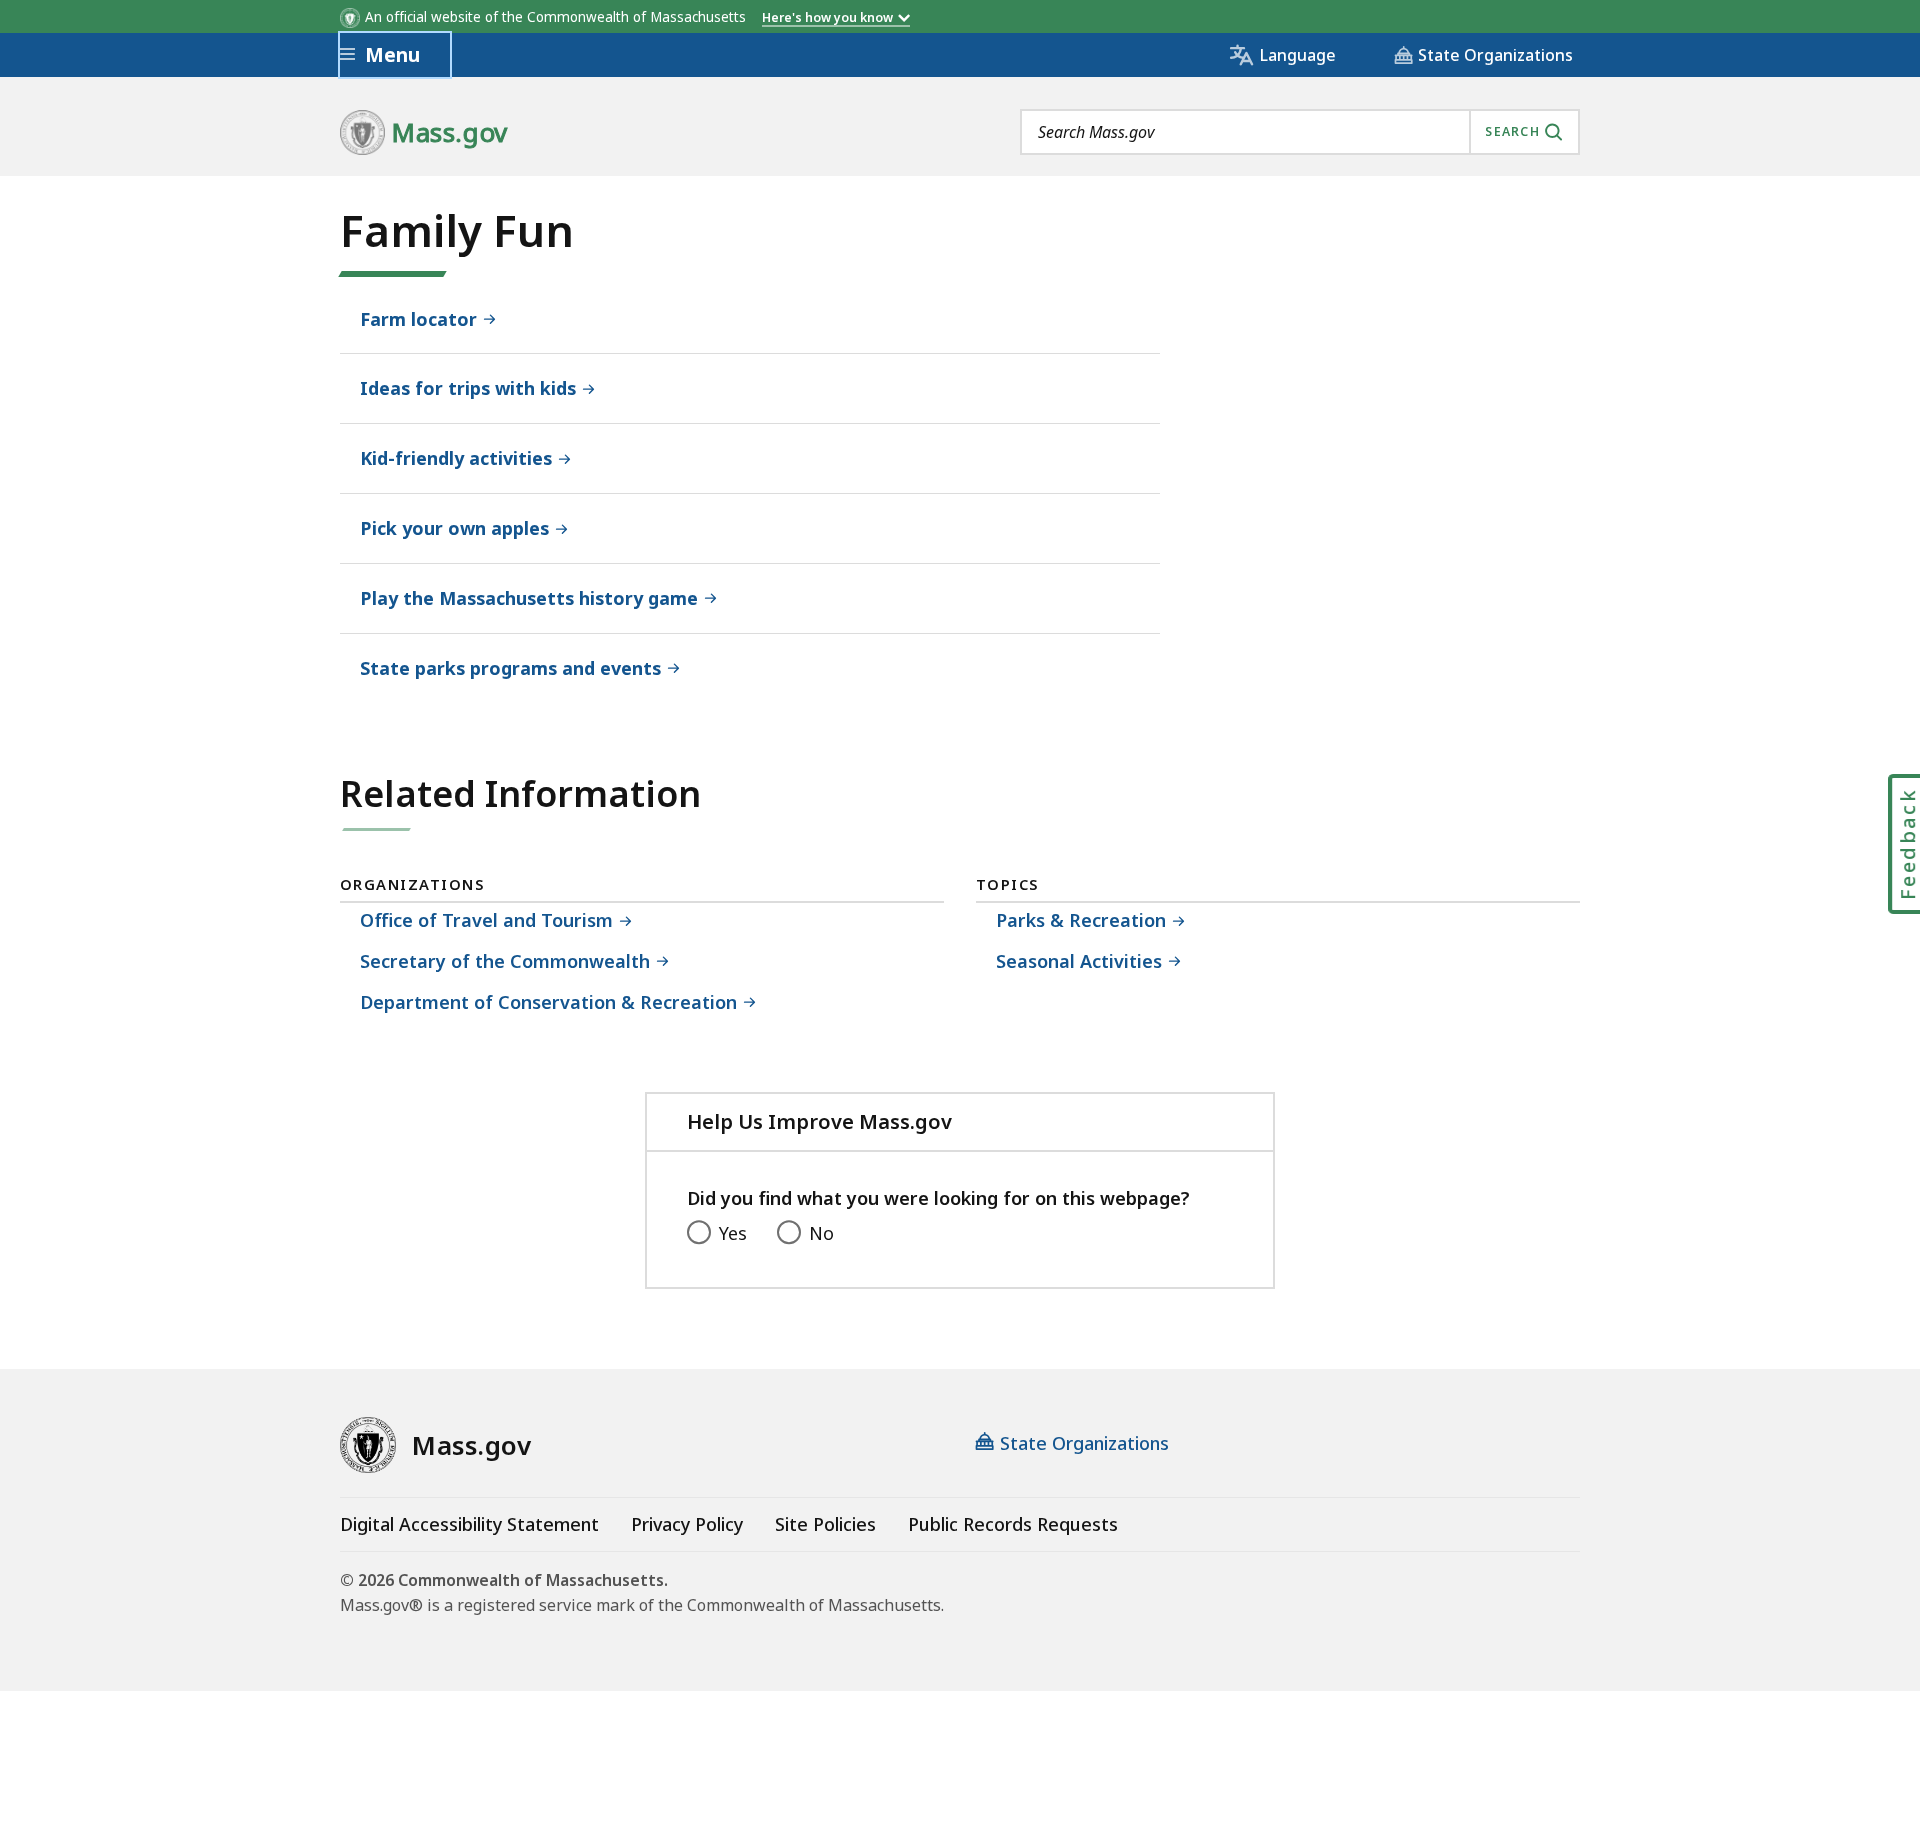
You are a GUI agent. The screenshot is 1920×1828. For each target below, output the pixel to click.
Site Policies (825, 1524)
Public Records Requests (1013, 1524)
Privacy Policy (687, 1524)
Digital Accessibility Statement (469, 1524)
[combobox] (1300, 132)
